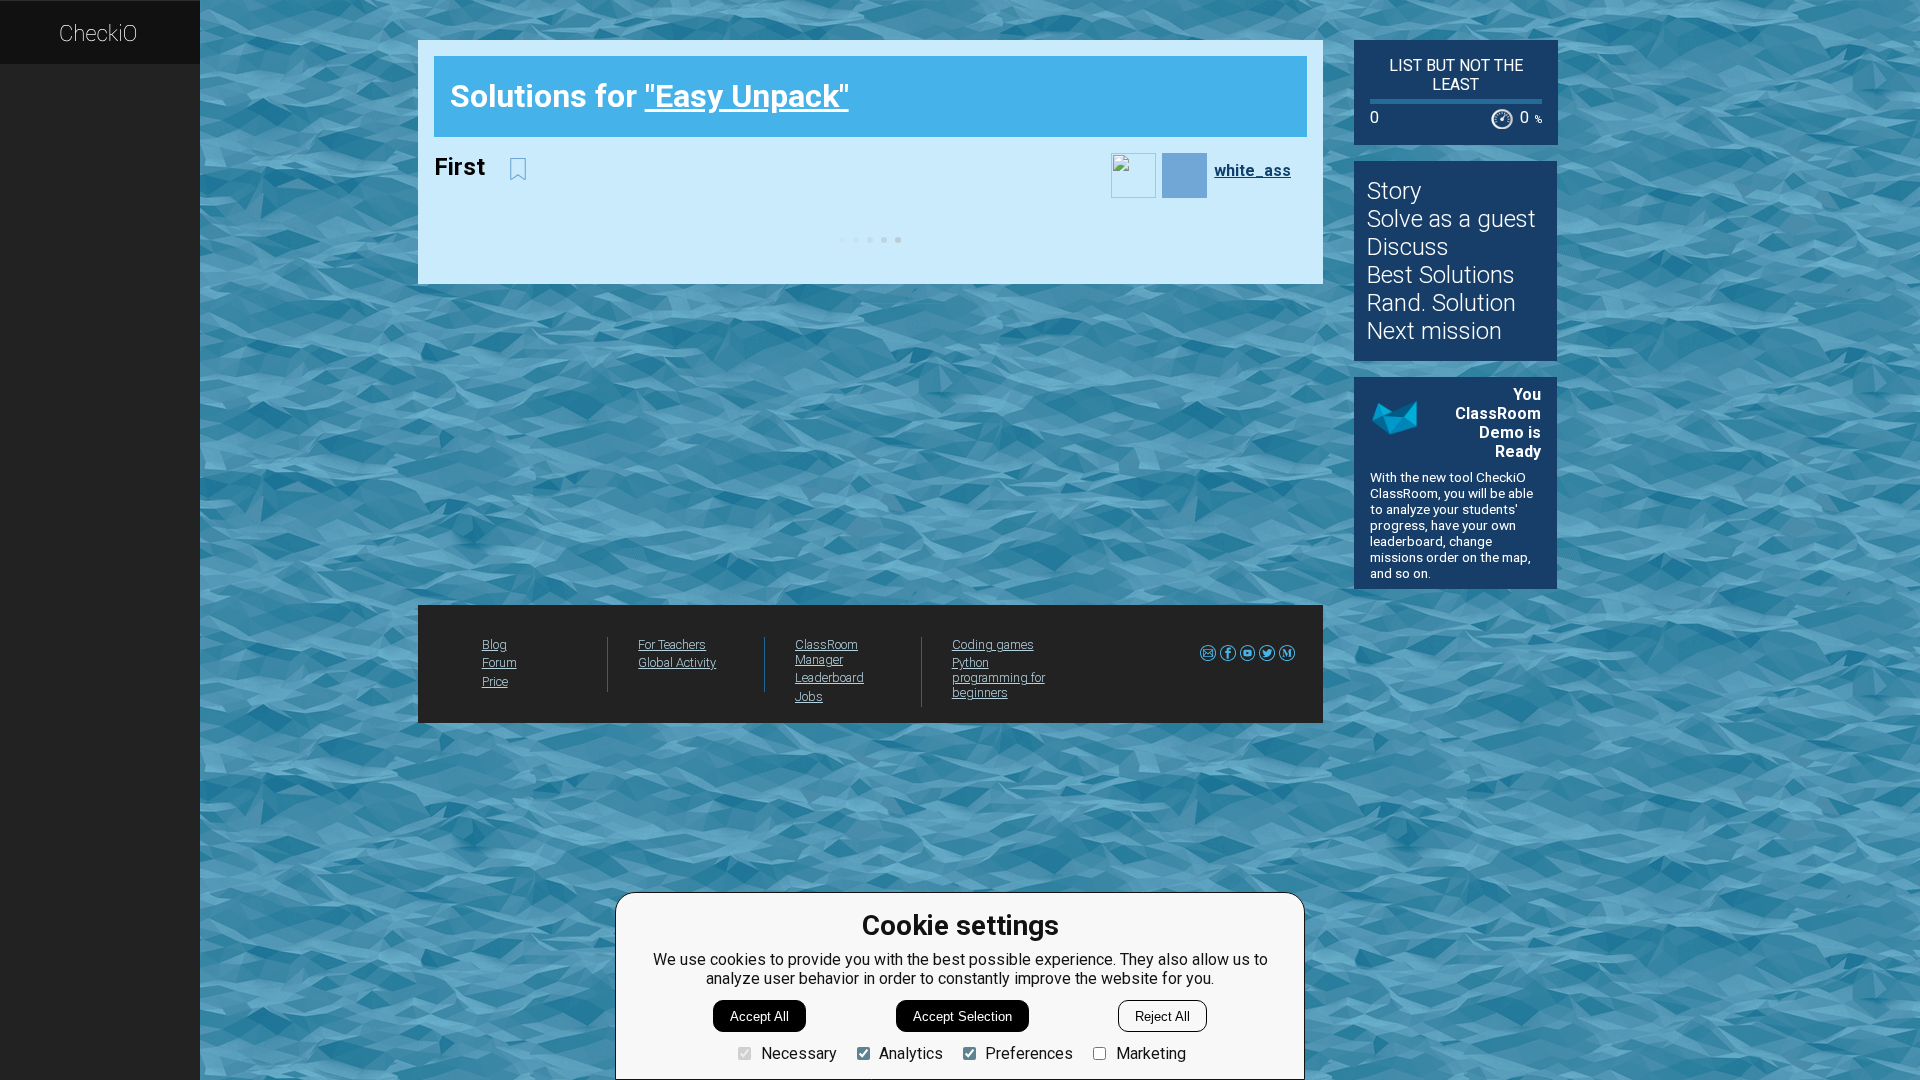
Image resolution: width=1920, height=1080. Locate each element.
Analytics (911, 1053)
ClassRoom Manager (826, 652)
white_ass (1252, 170)
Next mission (1434, 331)
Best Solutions (1441, 275)
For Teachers (672, 644)
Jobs (809, 696)
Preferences (1029, 1053)
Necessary (798, 1053)
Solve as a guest (1451, 219)
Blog (494, 644)
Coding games (993, 644)
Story (1394, 191)
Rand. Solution (1441, 303)
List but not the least (1456, 75)
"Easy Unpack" (747, 96)
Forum (499, 662)
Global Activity (677, 662)
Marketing (1150, 1053)
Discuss (1408, 247)
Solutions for (649, 96)
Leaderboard (829, 677)
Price (495, 681)
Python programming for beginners (998, 677)
